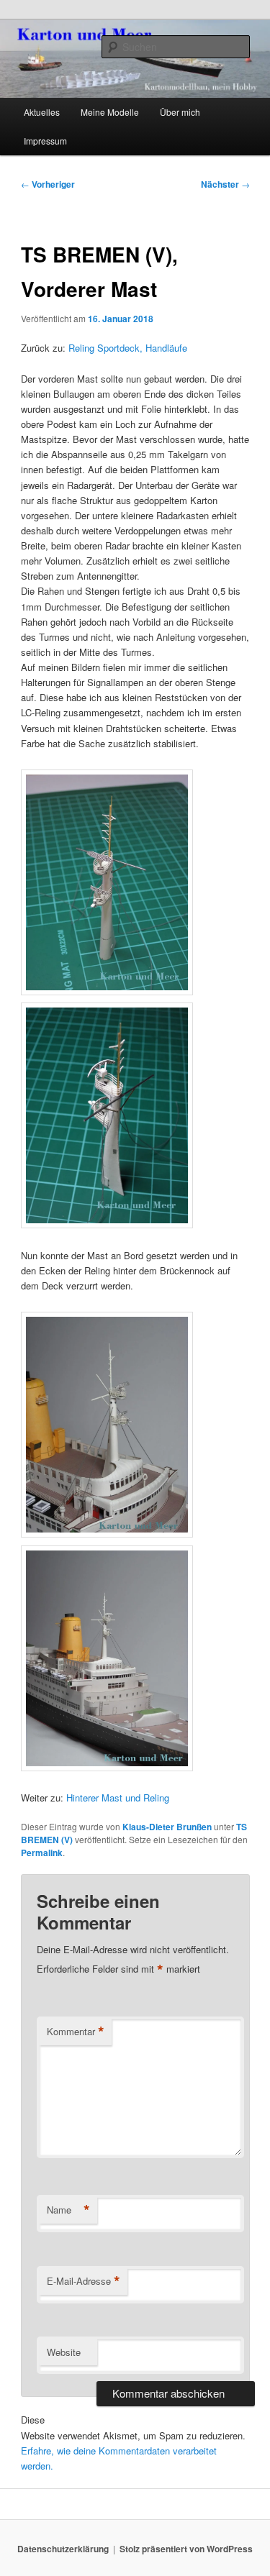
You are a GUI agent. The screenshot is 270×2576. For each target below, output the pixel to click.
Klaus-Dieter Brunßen (167, 1827)
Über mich (180, 112)
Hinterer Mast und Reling (118, 1798)
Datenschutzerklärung (63, 2549)
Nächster (225, 184)
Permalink (42, 1853)
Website (64, 2352)
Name (68, 2210)
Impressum (45, 141)
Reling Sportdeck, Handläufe (128, 348)
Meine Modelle (110, 112)
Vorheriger (48, 184)
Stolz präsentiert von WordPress (186, 2549)
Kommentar (76, 2032)
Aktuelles (42, 112)
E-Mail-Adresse (84, 2281)
